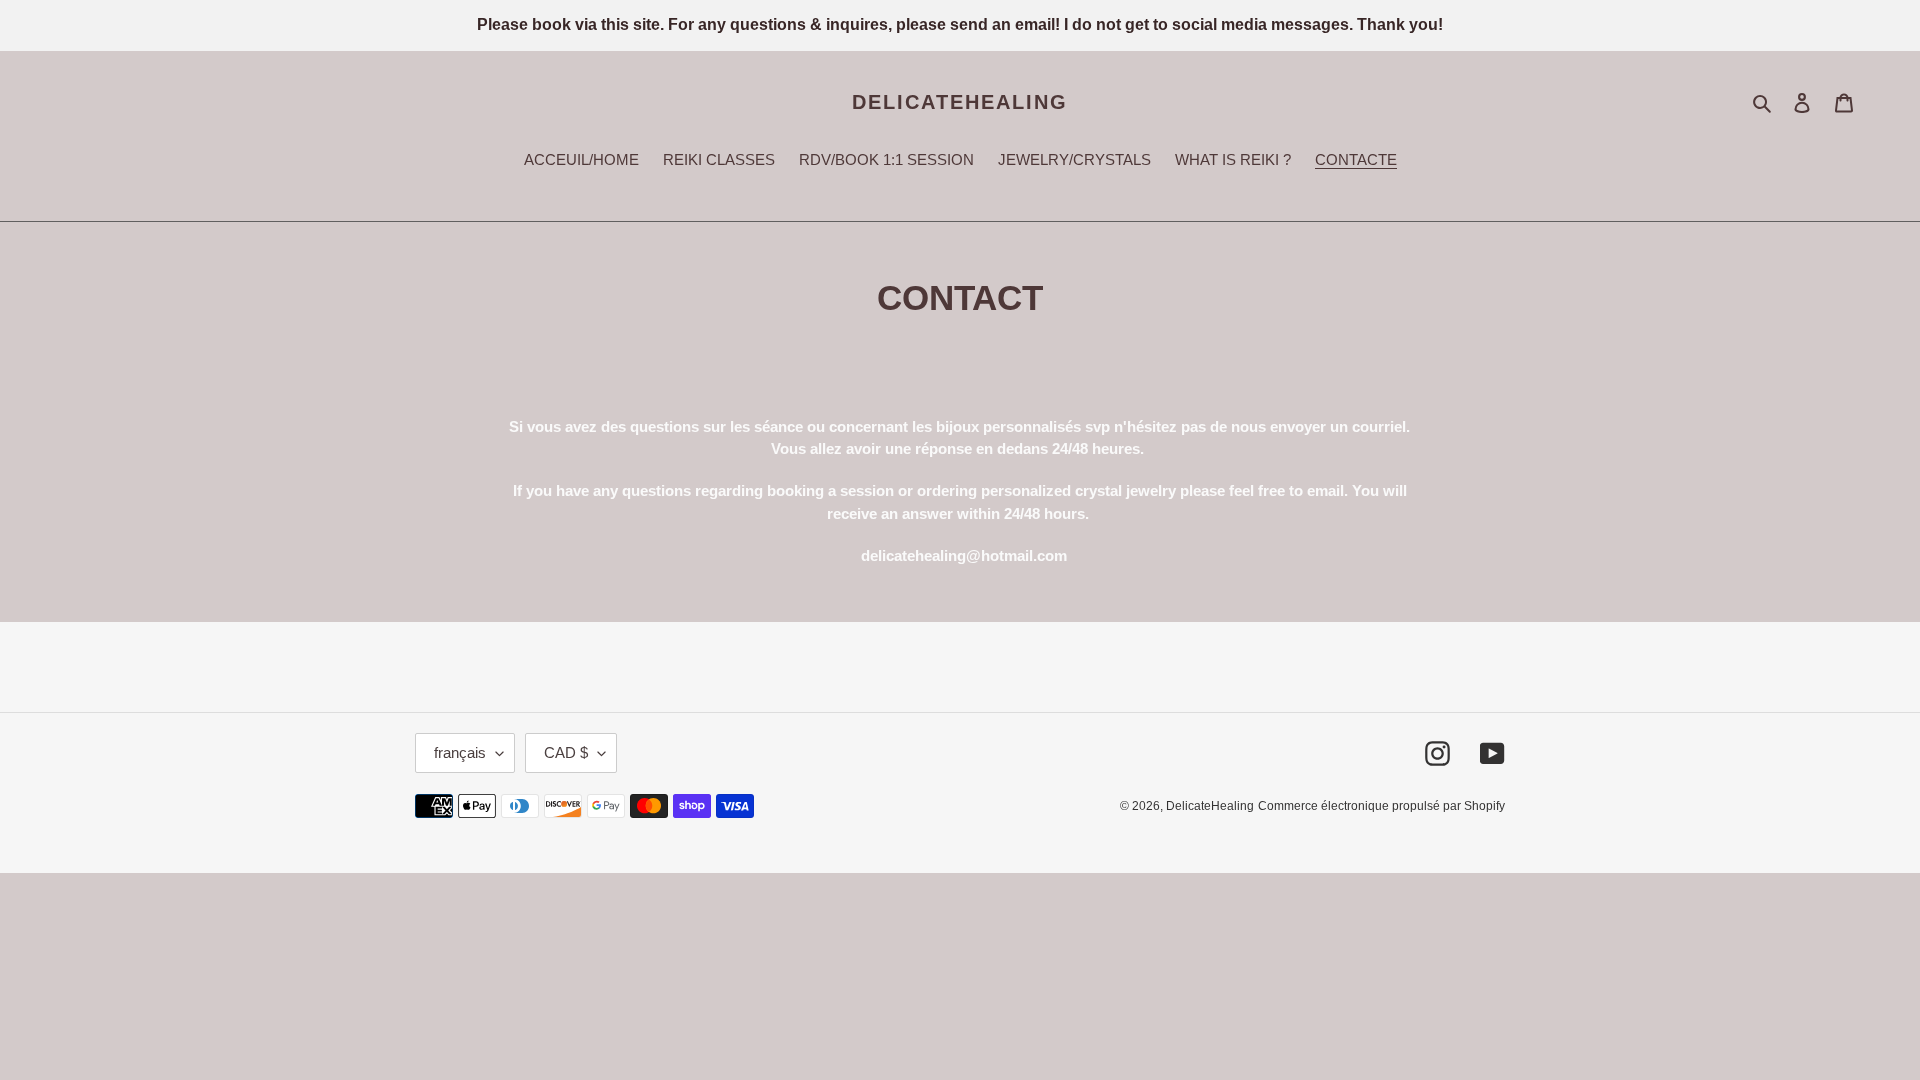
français (460, 752)
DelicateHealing (960, 102)
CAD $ (566, 752)
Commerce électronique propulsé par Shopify (1381, 806)
